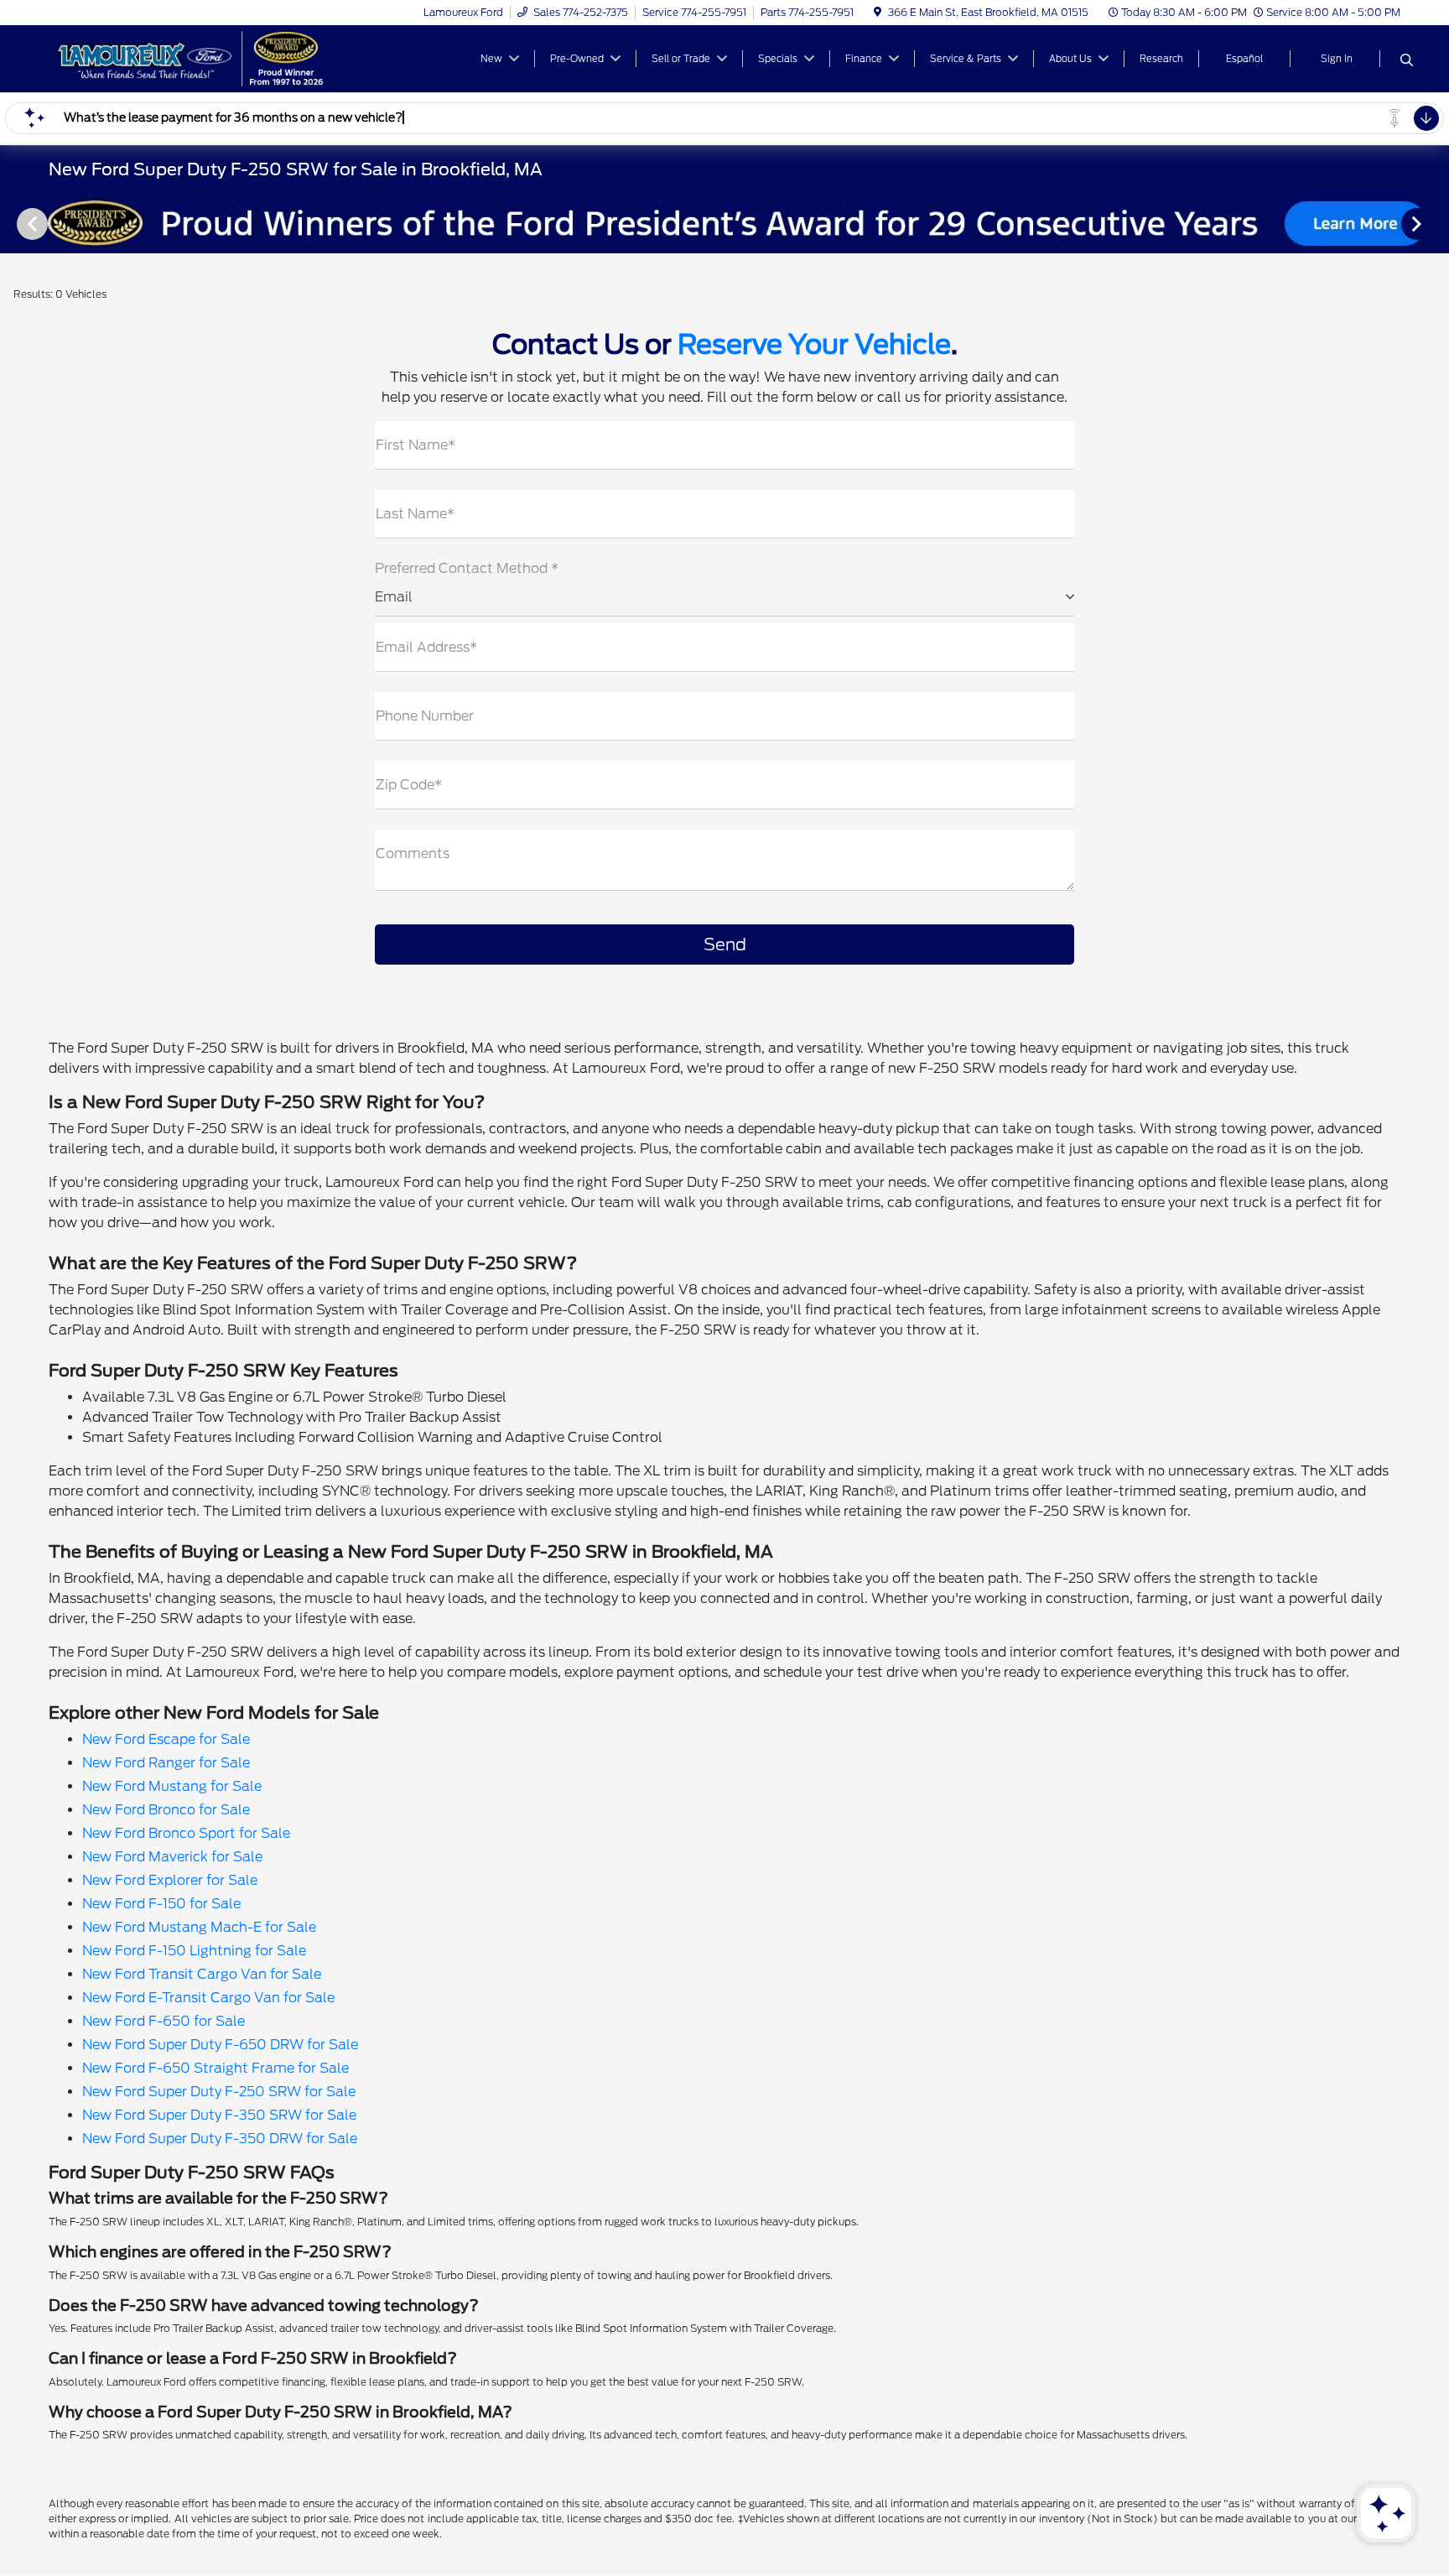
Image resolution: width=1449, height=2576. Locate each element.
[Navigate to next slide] (1436, 223)
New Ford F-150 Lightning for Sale (194, 1951)
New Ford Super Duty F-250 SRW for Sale (219, 2092)
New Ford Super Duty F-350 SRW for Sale (219, 2115)
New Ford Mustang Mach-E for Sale (199, 1927)
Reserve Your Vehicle (814, 344)
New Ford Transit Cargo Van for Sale (202, 1974)
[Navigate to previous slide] (13, 223)
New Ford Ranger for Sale (166, 1763)
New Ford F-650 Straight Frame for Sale (216, 2068)
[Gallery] (724, 223)
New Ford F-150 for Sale (161, 1904)
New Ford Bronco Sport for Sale (186, 1833)
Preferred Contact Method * (467, 568)
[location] (878, 12)
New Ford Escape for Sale (166, 1739)
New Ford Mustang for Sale (172, 1786)
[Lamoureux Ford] (193, 57)
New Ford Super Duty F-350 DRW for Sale (220, 2139)
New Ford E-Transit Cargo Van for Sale (208, 1998)
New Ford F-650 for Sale (164, 2021)
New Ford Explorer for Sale (170, 1880)
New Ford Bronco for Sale (166, 1810)
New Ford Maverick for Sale (172, 1857)
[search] (1407, 61)
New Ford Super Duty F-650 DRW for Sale (220, 2045)
